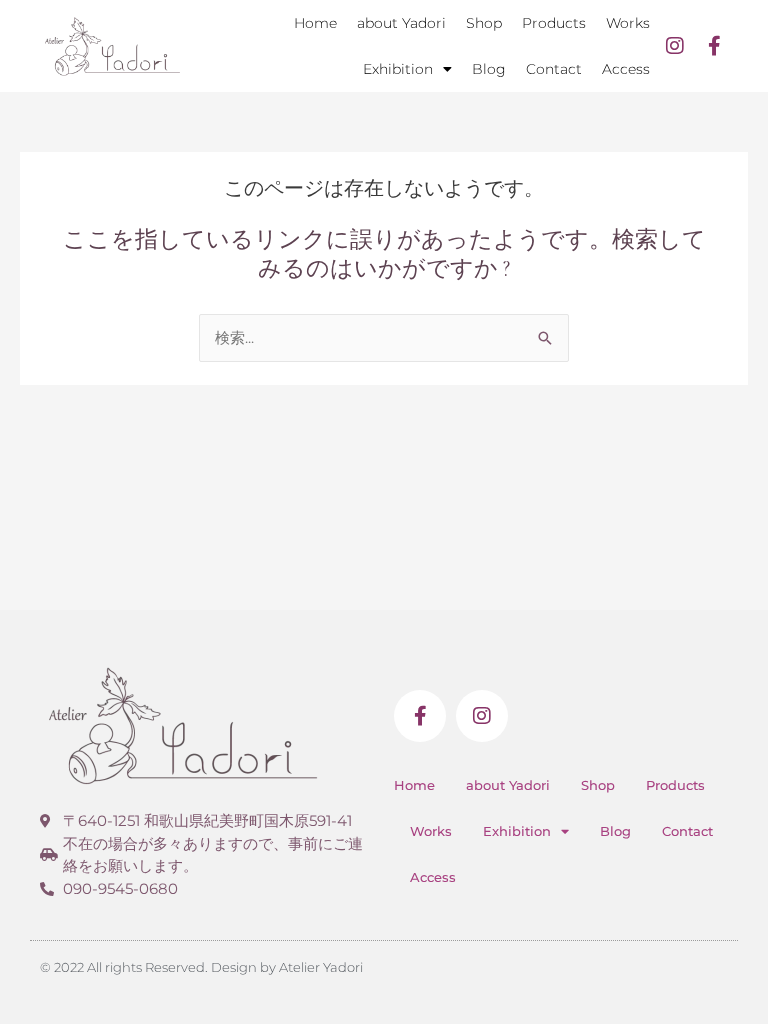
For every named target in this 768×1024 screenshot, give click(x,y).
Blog (489, 69)
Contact (554, 69)
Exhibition (398, 69)
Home (315, 23)
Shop (484, 23)
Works (628, 23)
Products (554, 23)
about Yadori (401, 23)
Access (626, 69)
